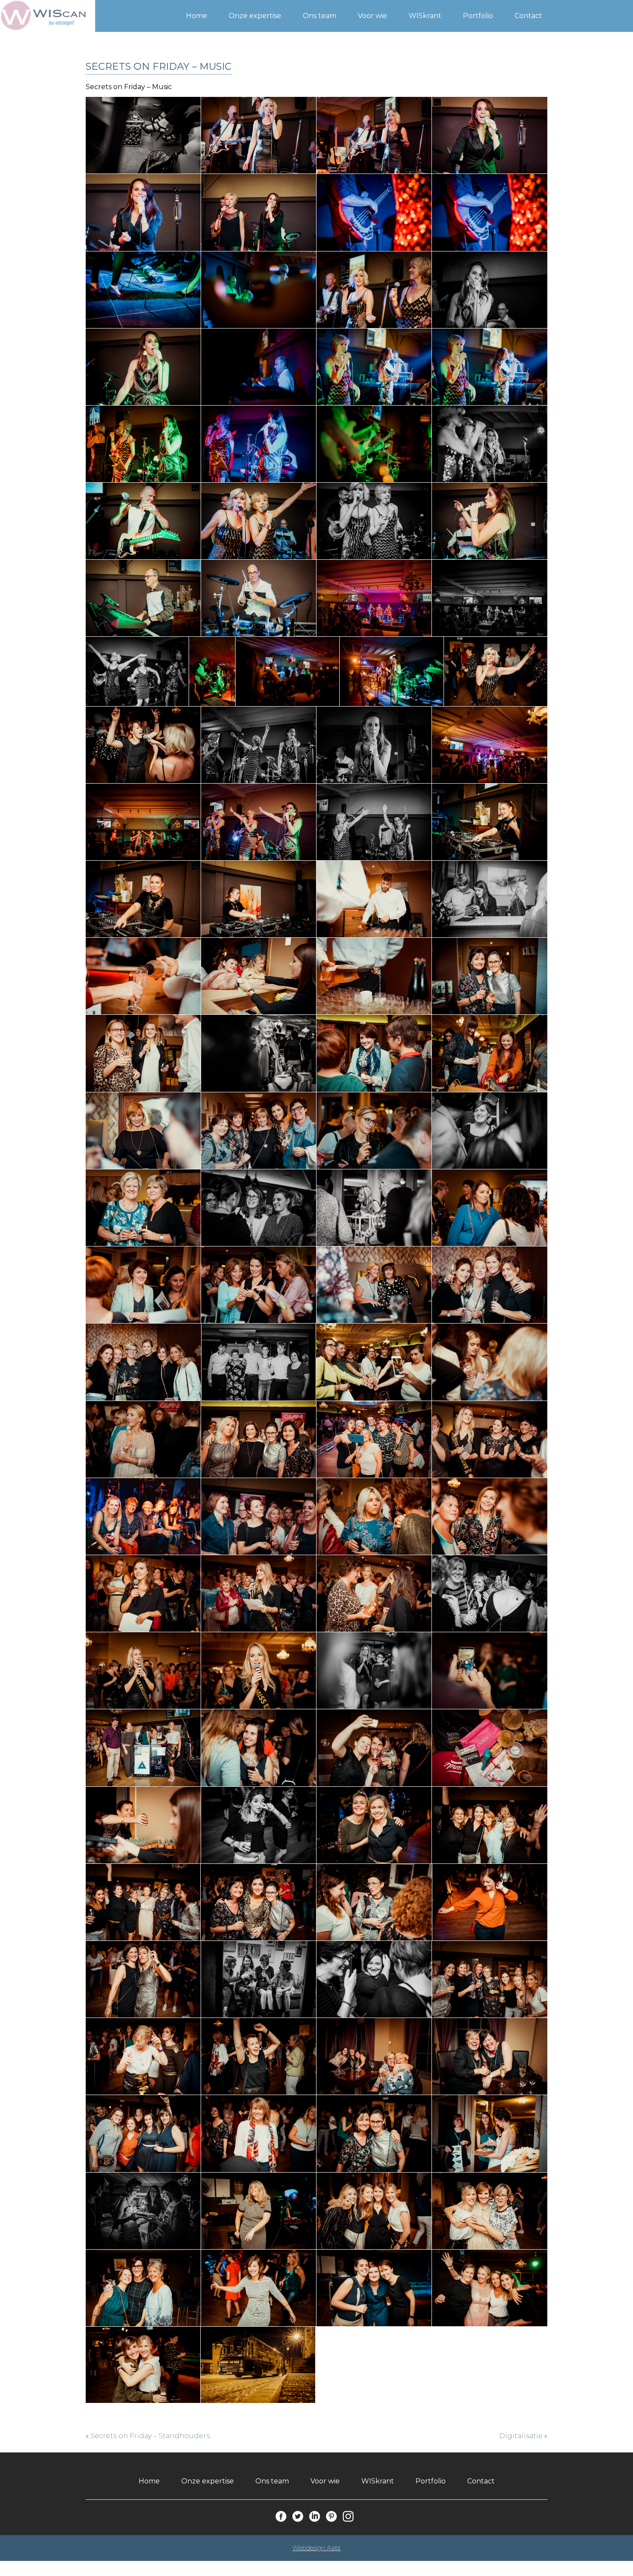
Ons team (320, 16)
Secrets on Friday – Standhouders (150, 2436)
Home (197, 16)
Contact (528, 16)
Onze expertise (255, 16)
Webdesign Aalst (316, 2548)
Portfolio (478, 16)
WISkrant (425, 16)
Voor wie (372, 16)
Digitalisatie (521, 2436)
